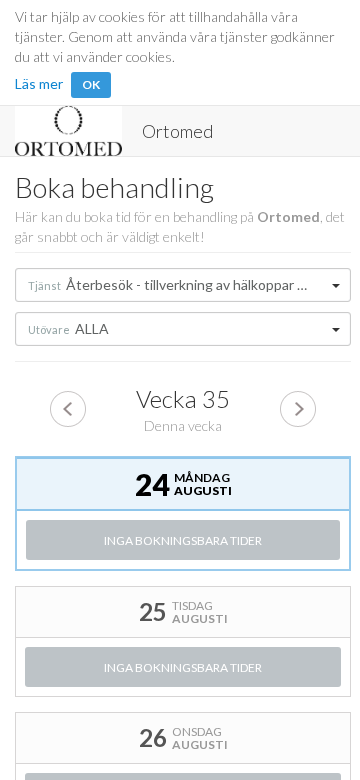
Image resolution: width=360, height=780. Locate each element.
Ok (91, 84)
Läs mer (39, 83)
